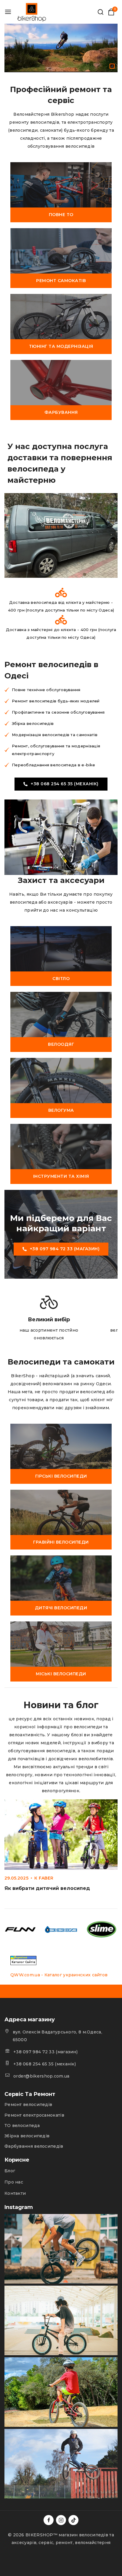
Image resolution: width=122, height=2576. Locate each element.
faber (46, 1878)
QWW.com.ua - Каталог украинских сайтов (59, 1975)
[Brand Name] (20, 1930)
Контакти (15, 2193)
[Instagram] (61, 2520)
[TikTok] (73, 2520)
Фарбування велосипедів (34, 2146)
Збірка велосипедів (27, 2136)
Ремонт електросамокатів (34, 2115)
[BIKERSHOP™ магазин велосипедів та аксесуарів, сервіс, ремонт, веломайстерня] (32, 12)
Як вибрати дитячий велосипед (47, 1888)
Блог (10, 2171)
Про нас (14, 2182)
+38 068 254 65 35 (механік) (45, 2064)
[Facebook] (49, 2520)
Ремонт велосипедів (28, 2104)
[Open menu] (8, 12)
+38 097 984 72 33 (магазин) (45, 2052)
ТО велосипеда (22, 2126)
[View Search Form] (101, 12)
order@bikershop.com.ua (41, 2076)
